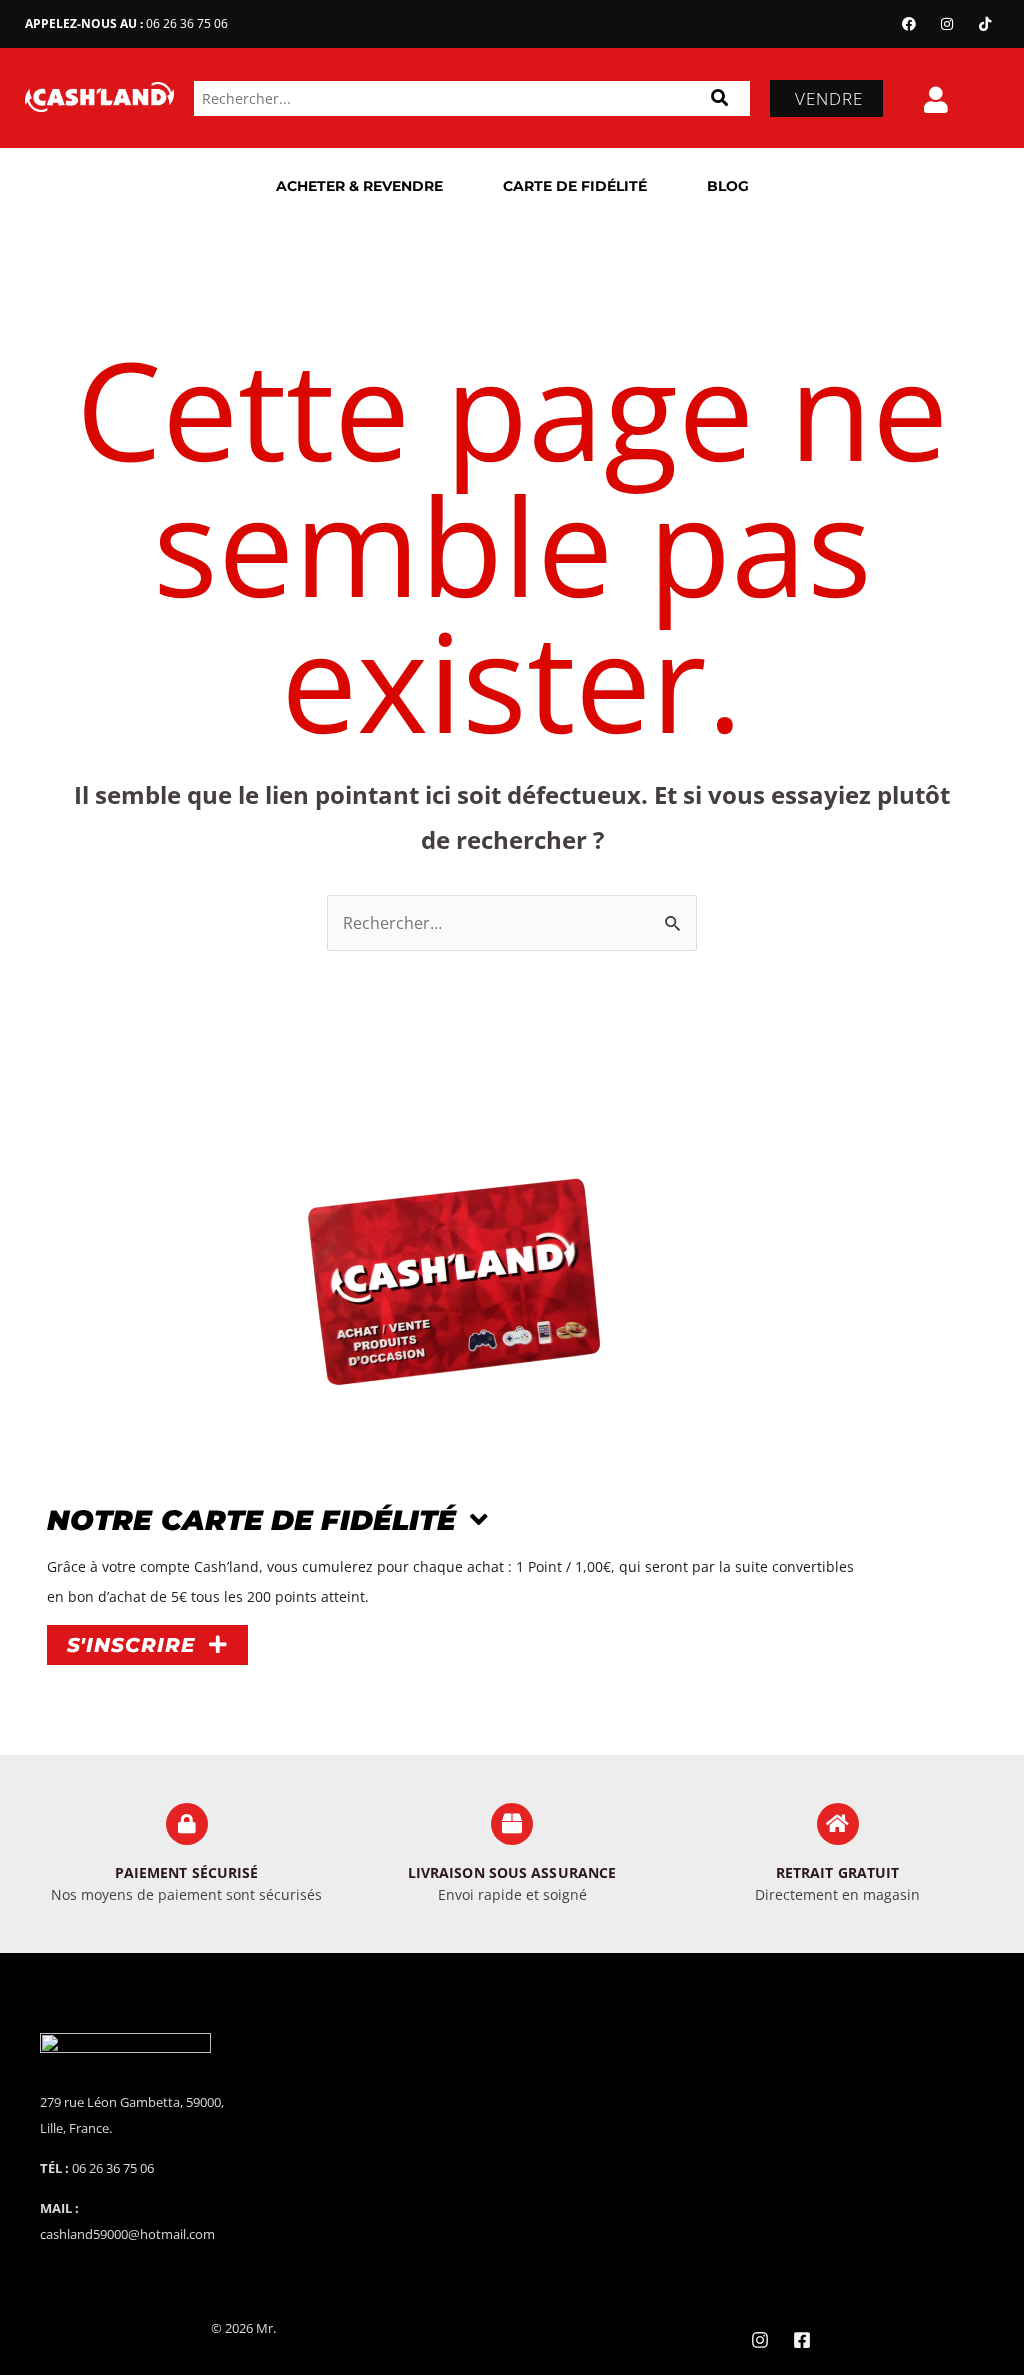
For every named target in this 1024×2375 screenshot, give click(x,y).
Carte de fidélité (575, 186)
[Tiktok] (985, 24)
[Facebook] (909, 24)
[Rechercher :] (512, 923)
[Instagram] (947, 24)
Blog (728, 186)
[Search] (719, 98)
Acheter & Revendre (359, 186)
